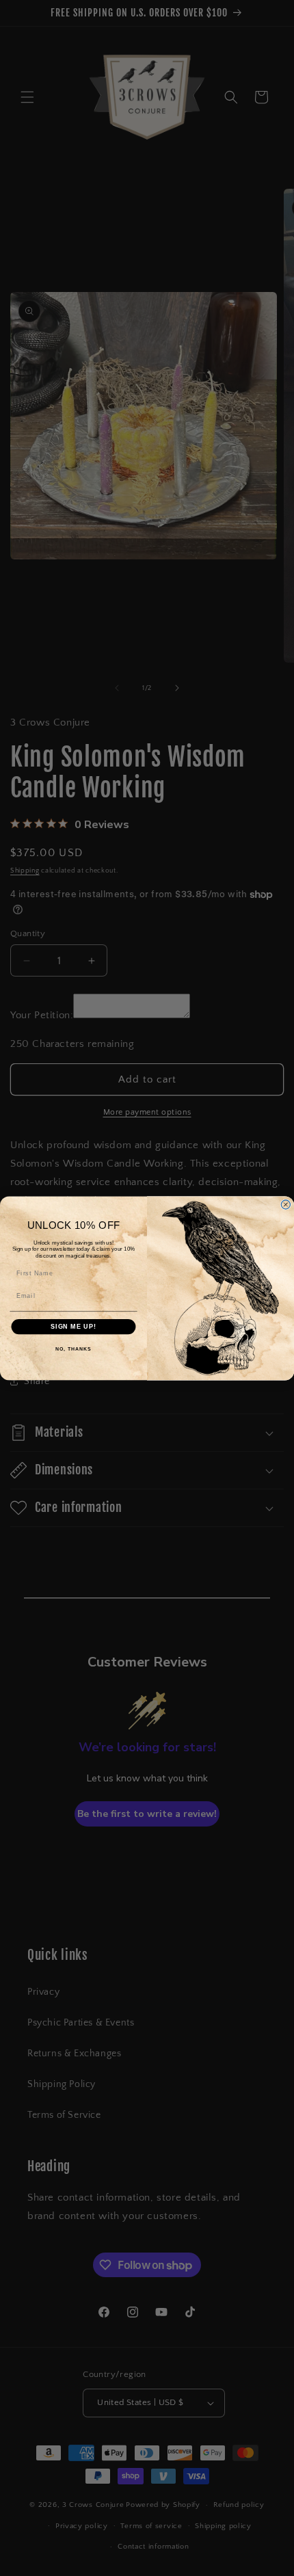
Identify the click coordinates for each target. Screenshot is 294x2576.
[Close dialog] (285, 1205)
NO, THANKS (73, 1349)
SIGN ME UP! (73, 1326)
